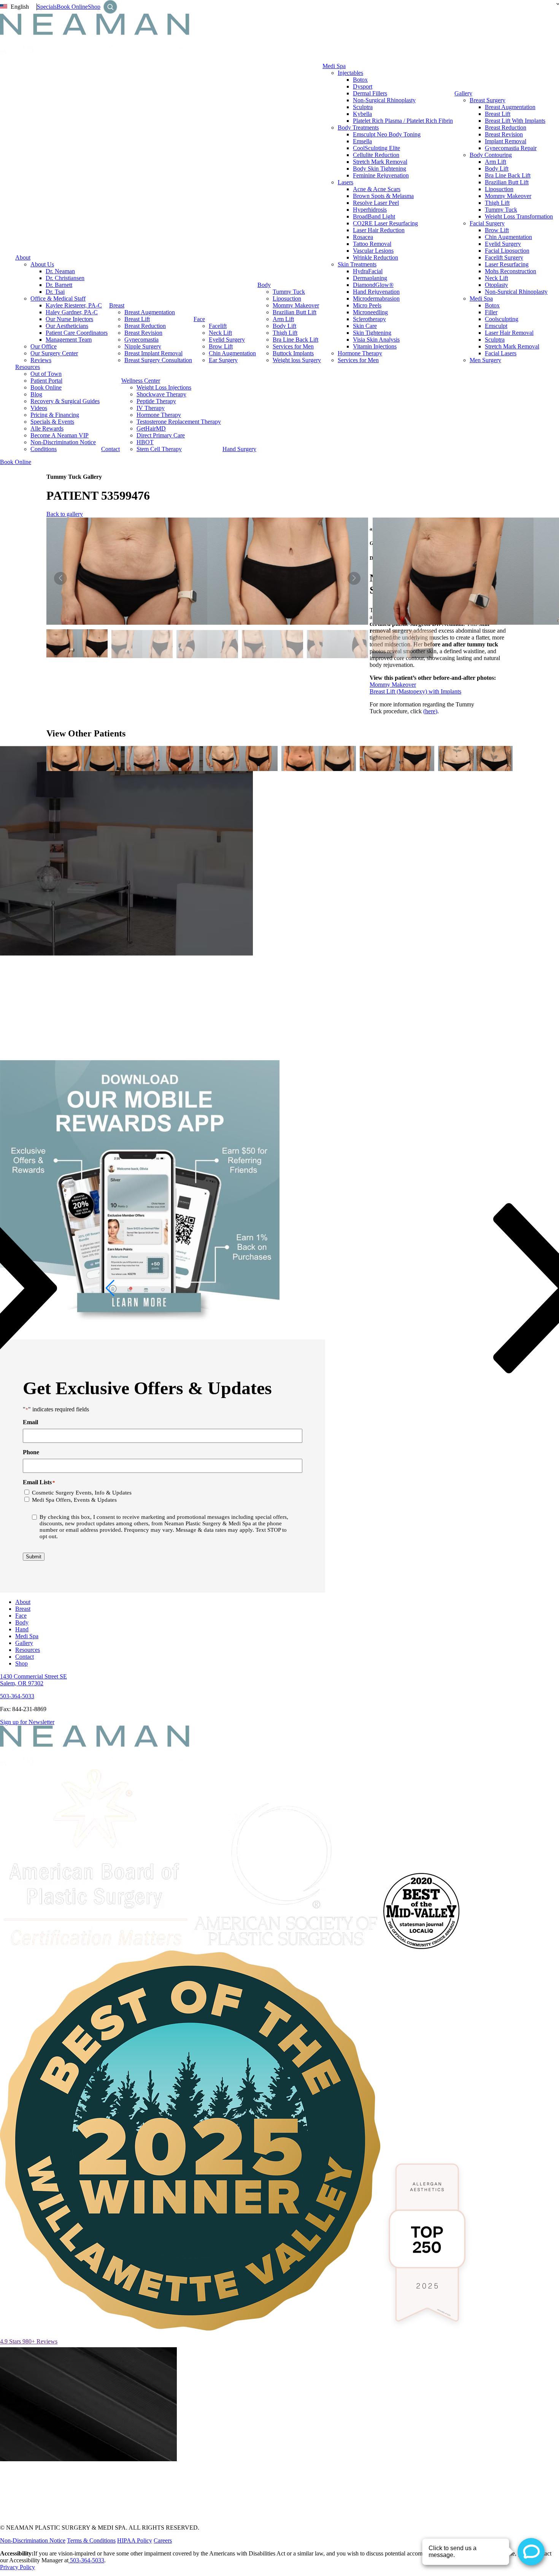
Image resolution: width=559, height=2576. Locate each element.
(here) (430, 711)
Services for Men (293, 346)
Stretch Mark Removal (380, 162)
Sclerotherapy (369, 319)
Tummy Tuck (289, 292)
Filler (491, 312)
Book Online (72, 7)
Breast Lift (137, 319)
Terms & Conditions (91, 2540)
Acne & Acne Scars (377, 189)
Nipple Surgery (143, 346)
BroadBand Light (374, 216)
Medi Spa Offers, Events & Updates (74, 1500)
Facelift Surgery (504, 257)
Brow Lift (221, 346)
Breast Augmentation (150, 312)
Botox (360, 80)
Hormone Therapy (360, 353)
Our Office (44, 346)
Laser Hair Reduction (379, 230)
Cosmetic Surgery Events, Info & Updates (82, 1493)
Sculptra (363, 107)
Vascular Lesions (373, 251)
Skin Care (365, 326)
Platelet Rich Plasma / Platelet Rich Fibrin (403, 121)
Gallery (463, 93)
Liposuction (287, 298)
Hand (22, 1629)
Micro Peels (367, 305)
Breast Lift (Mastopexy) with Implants (415, 691)
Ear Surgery (223, 360)
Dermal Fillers (370, 93)
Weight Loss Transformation (519, 216)
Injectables (350, 73)
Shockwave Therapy (161, 394)
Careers (163, 2540)
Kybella (362, 114)
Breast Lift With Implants (515, 121)
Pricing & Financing (55, 415)
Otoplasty (496, 285)
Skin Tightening (372, 333)
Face (199, 319)
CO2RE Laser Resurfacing (385, 223)
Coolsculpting (502, 319)
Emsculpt (496, 326)
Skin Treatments (357, 264)
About (23, 257)
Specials (47, 7)
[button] (354, 578)
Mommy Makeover (296, 305)
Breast (117, 305)
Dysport (363, 86)
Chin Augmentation (232, 353)
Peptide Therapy (156, 401)
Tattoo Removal (372, 244)
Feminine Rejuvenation (381, 175)
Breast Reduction (145, 326)
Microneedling (370, 312)
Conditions (44, 449)
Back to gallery (65, 514)
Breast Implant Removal (153, 353)
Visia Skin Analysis (376, 340)
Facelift (218, 326)
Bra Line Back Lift (295, 340)
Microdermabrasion (376, 298)
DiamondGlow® (373, 285)
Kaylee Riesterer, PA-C (74, 305)
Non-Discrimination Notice (63, 442)
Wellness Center (141, 381)
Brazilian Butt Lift (295, 312)
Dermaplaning (370, 278)
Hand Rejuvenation (376, 292)
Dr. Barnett (59, 285)
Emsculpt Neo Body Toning (387, 134)
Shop (94, 7)
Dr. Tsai (55, 292)
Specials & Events (52, 422)
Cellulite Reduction (376, 155)
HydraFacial (368, 271)
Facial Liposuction (507, 251)
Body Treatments (358, 127)
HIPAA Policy (135, 2540)
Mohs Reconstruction (511, 271)
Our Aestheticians (67, 326)
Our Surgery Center (54, 353)
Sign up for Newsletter (27, 1722)
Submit (34, 1557)
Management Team (69, 340)
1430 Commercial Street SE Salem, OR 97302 (33, 1680)
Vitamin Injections (375, 346)
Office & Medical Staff (58, 298)
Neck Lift (220, 333)
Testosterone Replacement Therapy (179, 422)
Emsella (362, 141)
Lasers (345, 182)
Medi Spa (334, 66)
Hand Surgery (239, 449)
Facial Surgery (487, 223)
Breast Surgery (488, 100)
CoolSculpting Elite (376, 148)
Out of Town (46, 374)
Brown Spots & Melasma (383, 196)
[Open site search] (110, 7)
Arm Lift (283, 319)
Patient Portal (46, 381)
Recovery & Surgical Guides (65, 401)
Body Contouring (491, 155)
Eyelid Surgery (227, 340)
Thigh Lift (285, 333)
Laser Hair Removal (509, 333)
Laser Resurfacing (507, 264)
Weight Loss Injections (164, 387)
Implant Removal (506, 141)
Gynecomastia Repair (511, 148)
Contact (110, 449)
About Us (42, 264)
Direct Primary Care (161, 435)
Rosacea (363, 237)
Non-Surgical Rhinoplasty (384, 100)
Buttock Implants (293, 353)
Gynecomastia (141, 340)
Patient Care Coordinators (77, 333)
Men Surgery (485, 360)
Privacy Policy (17, 2567)
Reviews (41, 360)
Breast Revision (143, 333)
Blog (36, 394)
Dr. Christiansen (65, 278)
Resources (28, 367)
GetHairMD (151, 428)
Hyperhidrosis (370, 210)
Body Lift (284, 326)
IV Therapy (151, 408)
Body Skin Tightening (380, 169)
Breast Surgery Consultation (158, 360)
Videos (39, 408)
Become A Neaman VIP (60, 435)
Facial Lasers (501, 353)
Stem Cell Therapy (159, 449)
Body (264, 285)
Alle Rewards (47, 428)
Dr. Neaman (60, 271)
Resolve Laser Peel (376, 203)
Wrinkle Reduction (376, 257)
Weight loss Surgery (297, 360)
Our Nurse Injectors (69, 319)
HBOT (145, 442)
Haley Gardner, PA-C (72, 312)
